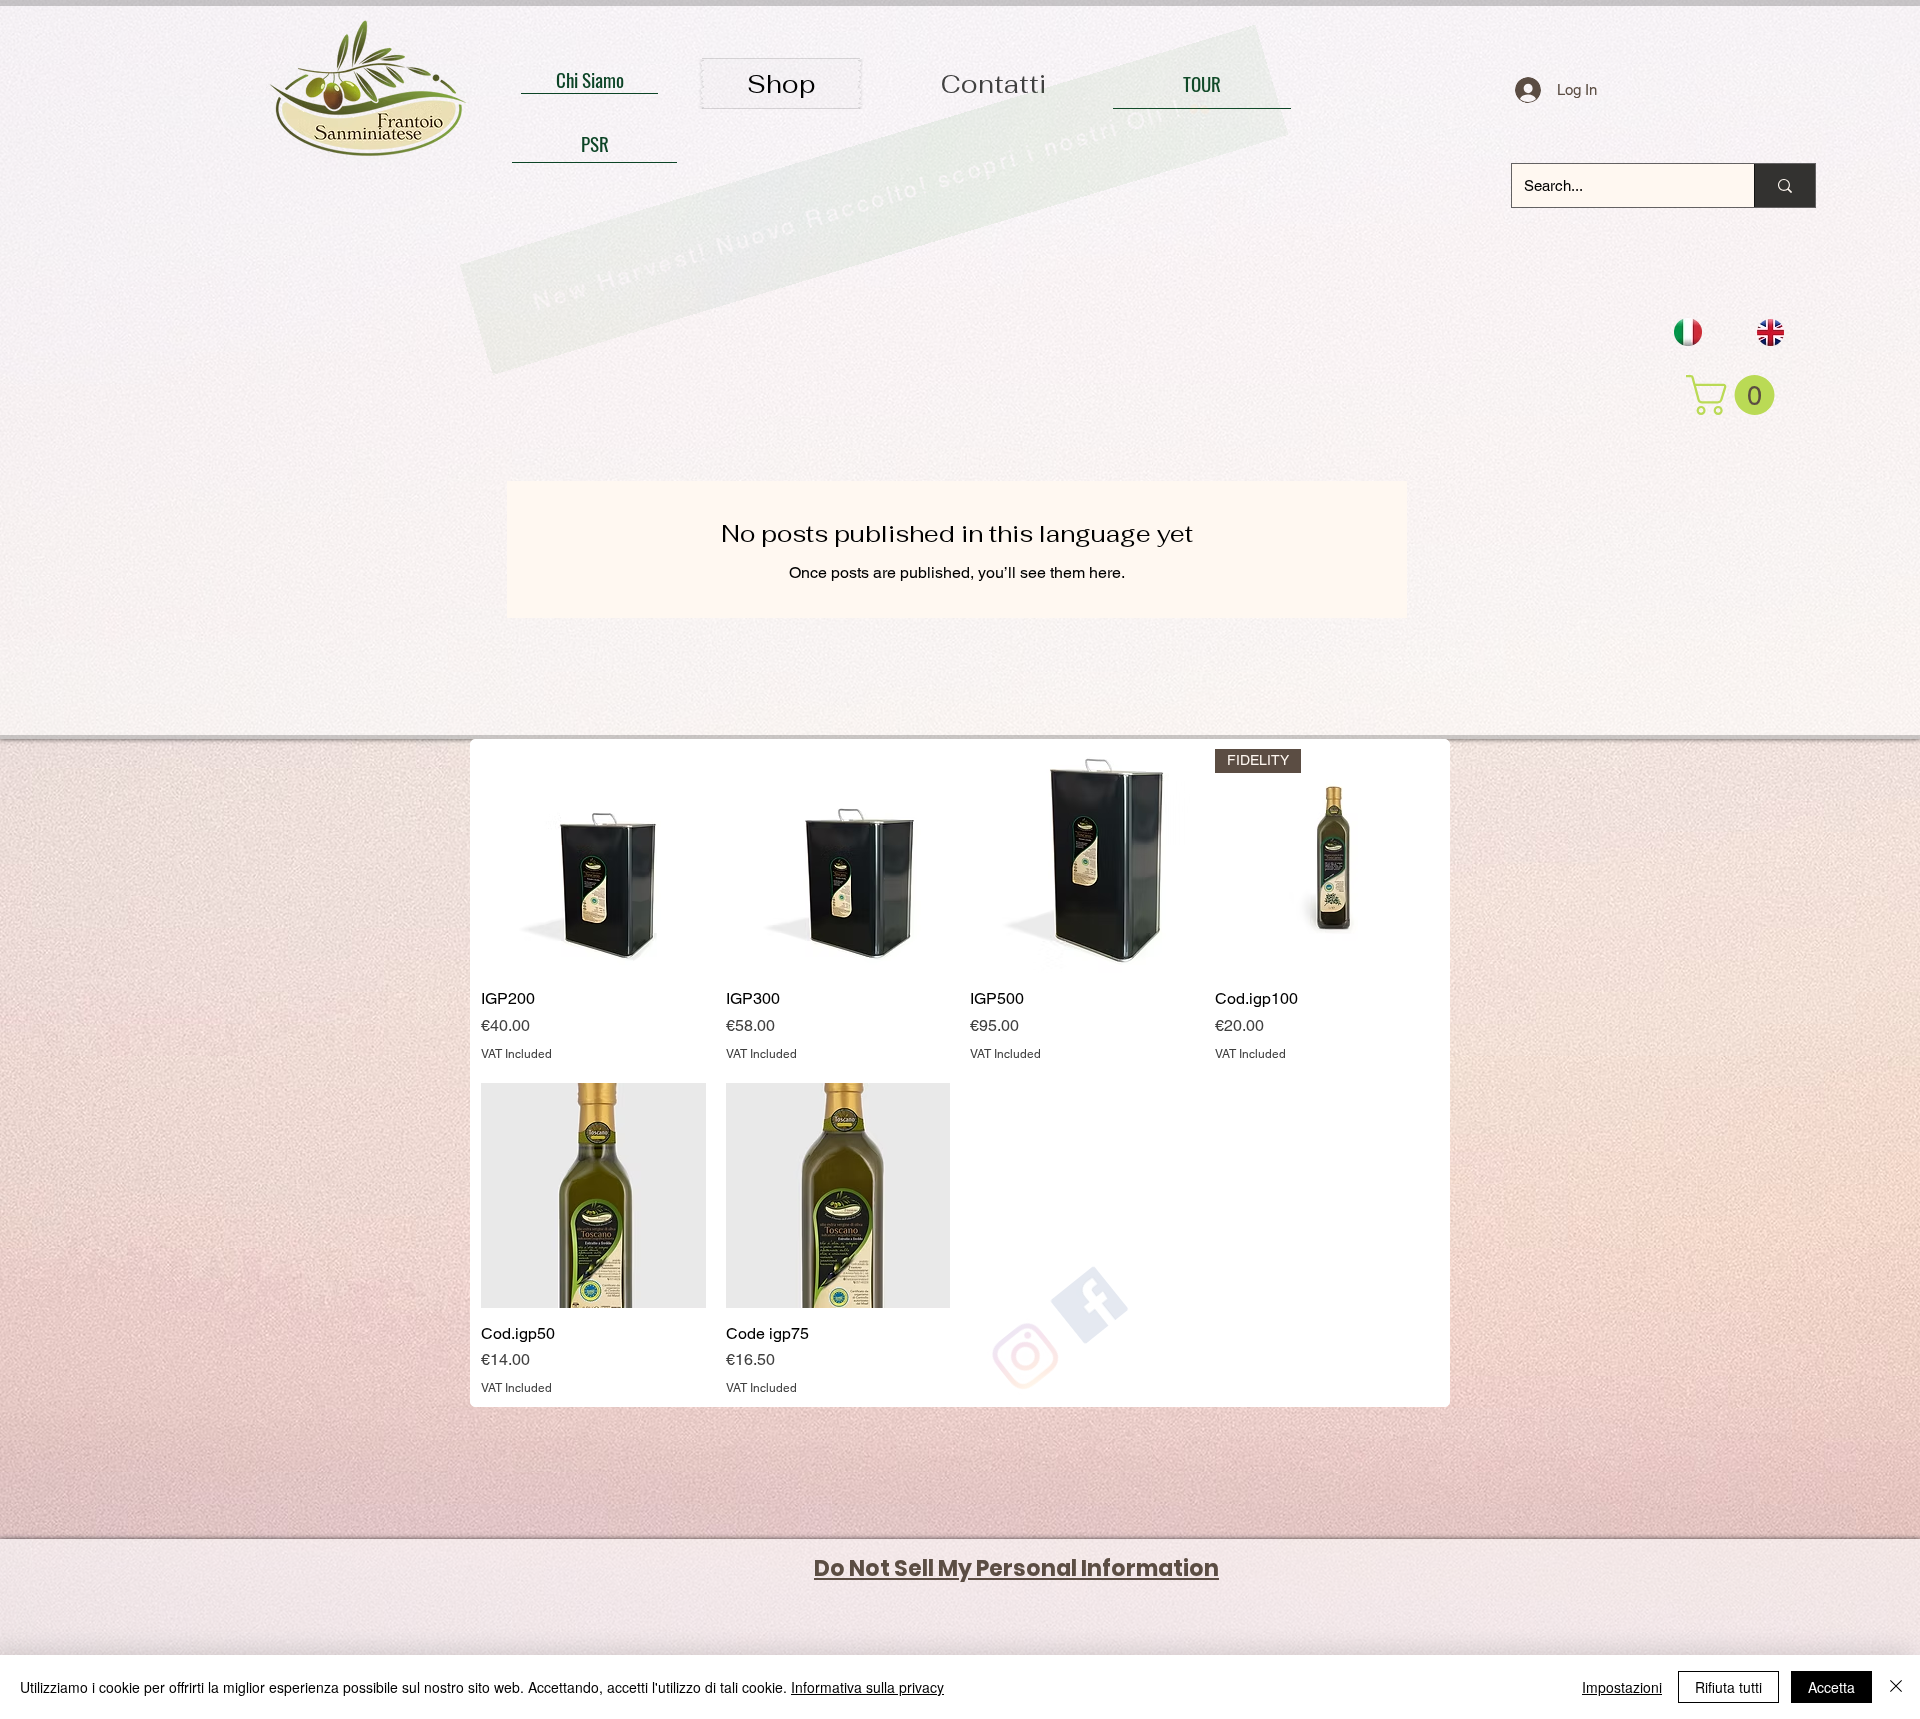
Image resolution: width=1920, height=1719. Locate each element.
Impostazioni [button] (1622, 1687)
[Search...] (1784, 185)
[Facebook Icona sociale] (1589, 1589)
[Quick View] (593, 861)
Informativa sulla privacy (867, 1687)
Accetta (1831, 1687)
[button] (1735, 395)
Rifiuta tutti (1728, 1687)
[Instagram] (1507, 1589)
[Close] (1896, 1687)
